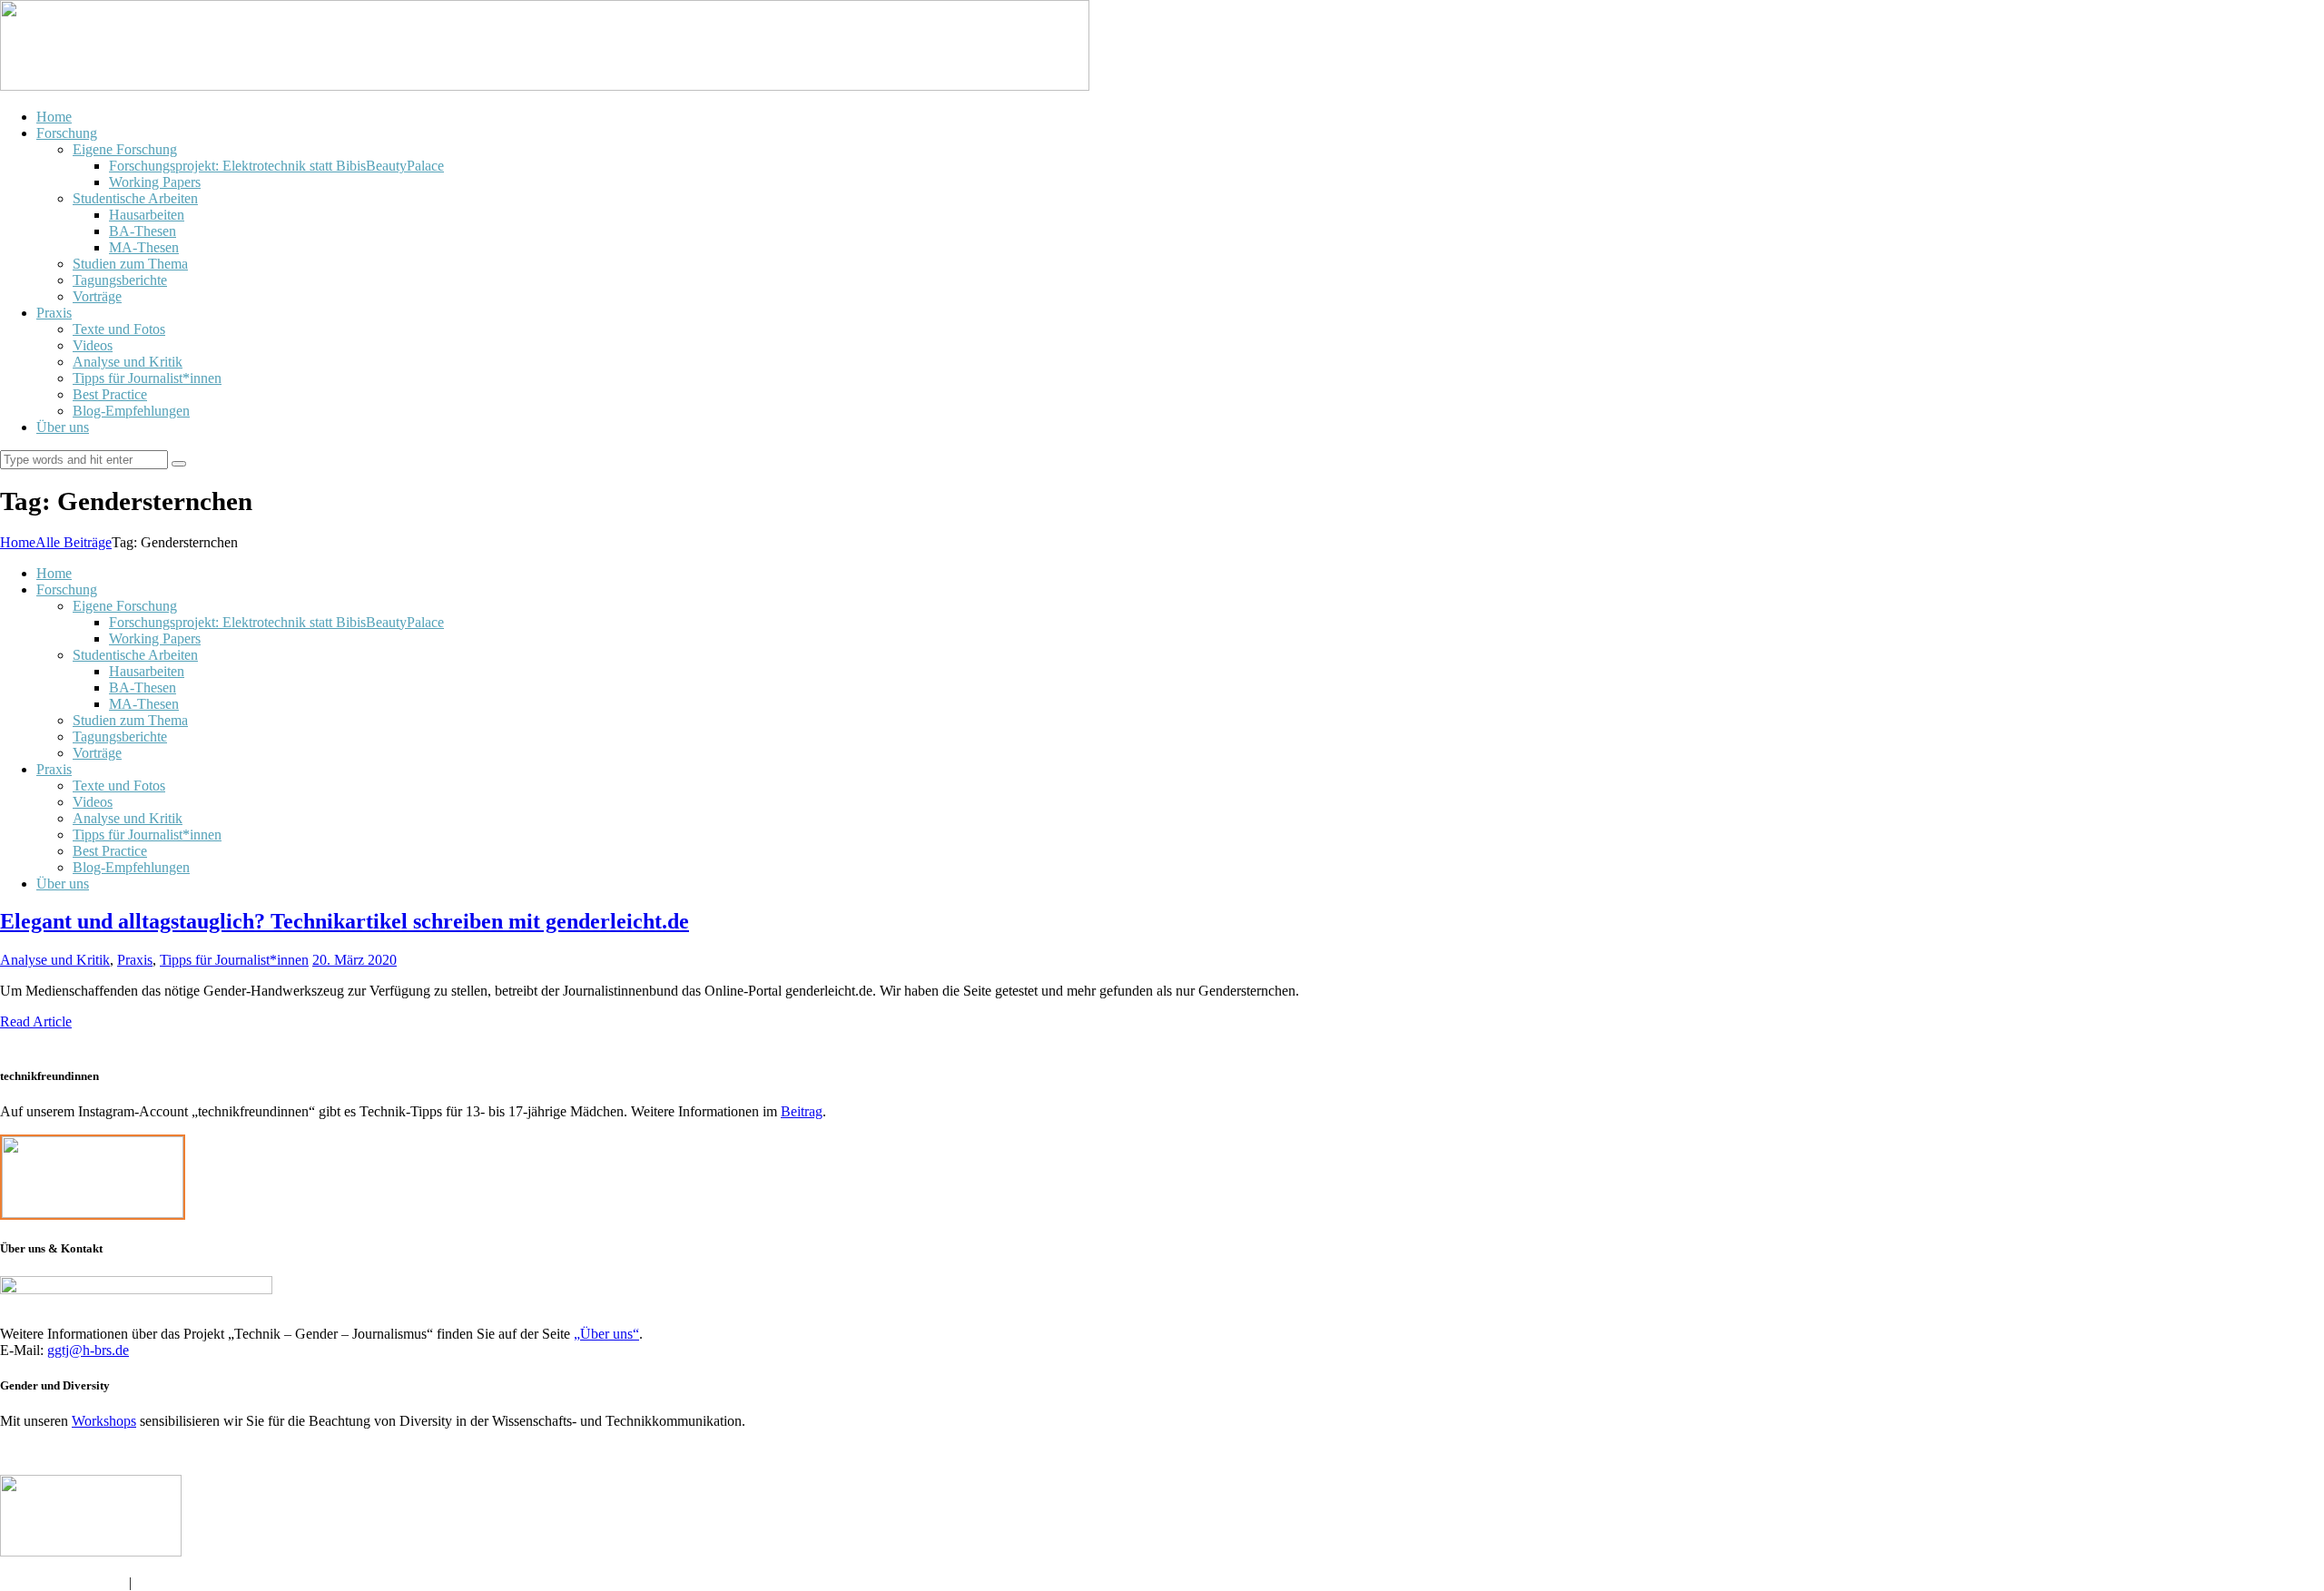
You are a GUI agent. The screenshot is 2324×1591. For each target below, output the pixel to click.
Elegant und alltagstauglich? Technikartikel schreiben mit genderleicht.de (345, 921)
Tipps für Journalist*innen (234, 960)
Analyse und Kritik (55, 960)
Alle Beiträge (74, 542)
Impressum (167, 1582)
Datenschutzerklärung (64, 1582)
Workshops (104, 1421)
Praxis (135, 960)
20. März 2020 (355, 960)
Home (18, 542)
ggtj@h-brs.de (88, 1350)
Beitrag (802, 1111)
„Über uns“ (606, 1334)
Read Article (36, 1021)
